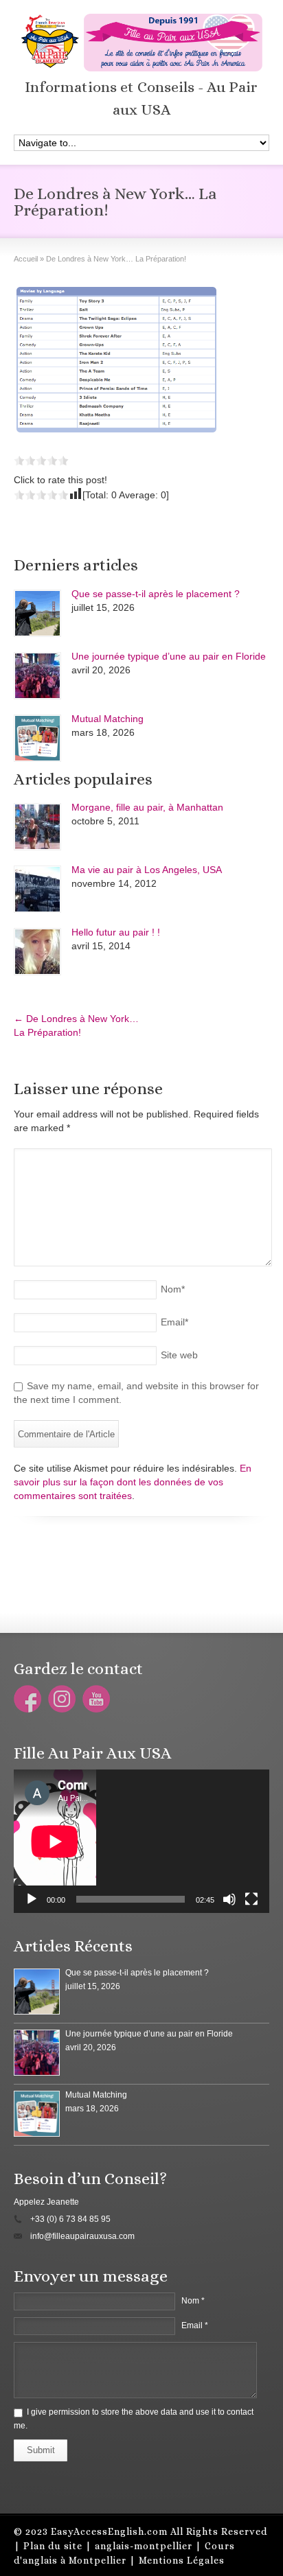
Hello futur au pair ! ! (116, 932)
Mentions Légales (182, 2560)
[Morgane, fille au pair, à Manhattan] (37, 827)
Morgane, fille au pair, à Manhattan (147, 807)
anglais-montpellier (144, 2546)
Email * (195, 2325)
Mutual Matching (107, 719)
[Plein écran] (251, 1899)
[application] (141, 1841)
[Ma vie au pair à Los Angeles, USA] (37, 889)
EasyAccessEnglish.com (109, 2531)
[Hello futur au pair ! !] (37, 952)
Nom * (193, 2301)
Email (174, 1322)
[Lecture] (32, 1899)
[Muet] (229, 1899)
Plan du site (53, 2546)
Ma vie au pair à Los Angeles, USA (147, 870)
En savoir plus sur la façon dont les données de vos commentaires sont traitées (133, 1482)
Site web (179, 1355)
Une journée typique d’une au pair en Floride (169, 656)
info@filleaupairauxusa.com (82, 2236)
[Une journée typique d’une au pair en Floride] (37, 676)
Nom (173, 1289)
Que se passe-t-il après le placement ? (156, 594)
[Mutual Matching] (37, 738)
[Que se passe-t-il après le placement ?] (37, 613)
